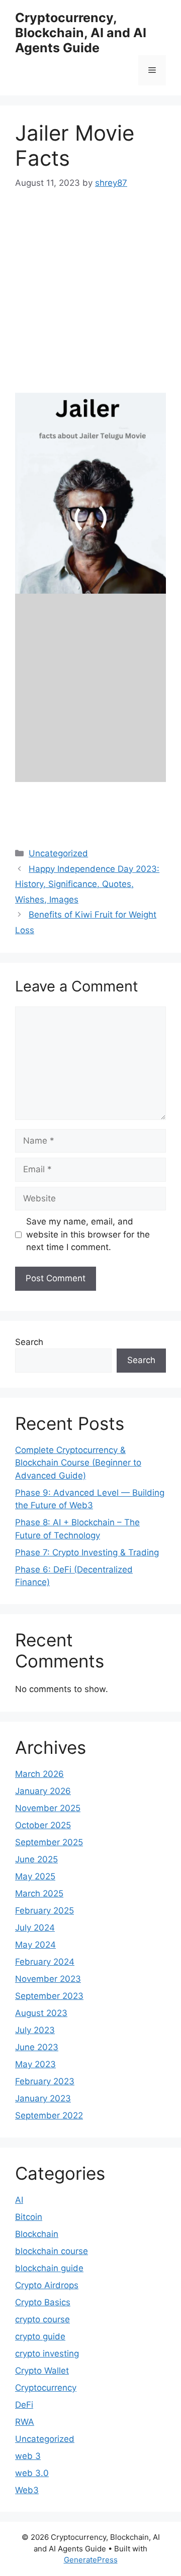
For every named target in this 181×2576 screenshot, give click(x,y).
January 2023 (43, 2098)
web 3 (28, 2456)
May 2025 (35, 1876)
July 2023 (35, 2030)
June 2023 (37, 2047)
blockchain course (52, 2251)
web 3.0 (32, 2473)
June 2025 (36, 1859)
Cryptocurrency (46, 2388)
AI (19, 2200)
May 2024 (35, 1945)
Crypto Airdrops (47, 2285)
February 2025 (44, 1911)
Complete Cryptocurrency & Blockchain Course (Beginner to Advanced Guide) (78, 1463)
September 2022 (49, 2115)
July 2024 (35, 1928)
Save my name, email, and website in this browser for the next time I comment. (88, 1234)
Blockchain (37, 2234)
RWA (25, 2422)
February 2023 (45, 2081)
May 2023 (35, 2064)
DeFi (24, 2405)
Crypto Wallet (42, 2371)
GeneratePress (91, 2560)
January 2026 (43, 1791)
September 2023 (49, 1996)
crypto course (42, 2319)
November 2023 (48, 1979)
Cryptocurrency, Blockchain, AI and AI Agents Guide (81, 33)
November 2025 (48, 1808)
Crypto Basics (43, 2302)
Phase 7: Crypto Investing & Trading (87, 1552)
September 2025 (49, 1842)
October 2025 (43, 1825)
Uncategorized (45, 2439)
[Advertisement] (90, 298)
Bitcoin (29, 2217)
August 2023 (41, 2013)
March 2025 (39, 1893)
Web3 (27, 2490)
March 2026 (39, 1774)
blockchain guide (49, 2268)
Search (29, 1342)
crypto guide (40, 2336)
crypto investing (47, 2354)
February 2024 (45, 1962)
